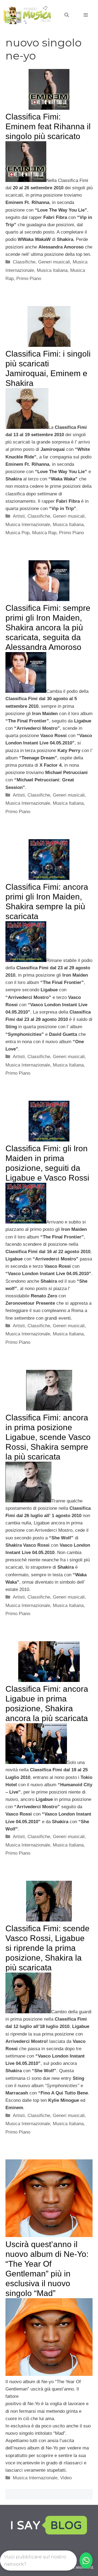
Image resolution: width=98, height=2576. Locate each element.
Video (66, 2478)
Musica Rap (44, 533)
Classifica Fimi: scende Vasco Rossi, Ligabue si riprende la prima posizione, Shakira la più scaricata (48, 1948)
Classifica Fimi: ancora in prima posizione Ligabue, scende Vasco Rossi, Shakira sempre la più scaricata (48, 1437)
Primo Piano (29, 279)
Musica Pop (17, 533)
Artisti (19, 516)
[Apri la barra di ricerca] (67, 15)
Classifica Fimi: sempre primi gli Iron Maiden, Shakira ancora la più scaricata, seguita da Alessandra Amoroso (48, 628)
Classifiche (24, 262)
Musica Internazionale (28, 525)
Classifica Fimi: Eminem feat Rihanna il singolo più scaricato (48, 126)
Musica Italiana (52, 270)
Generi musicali (54, 262)
